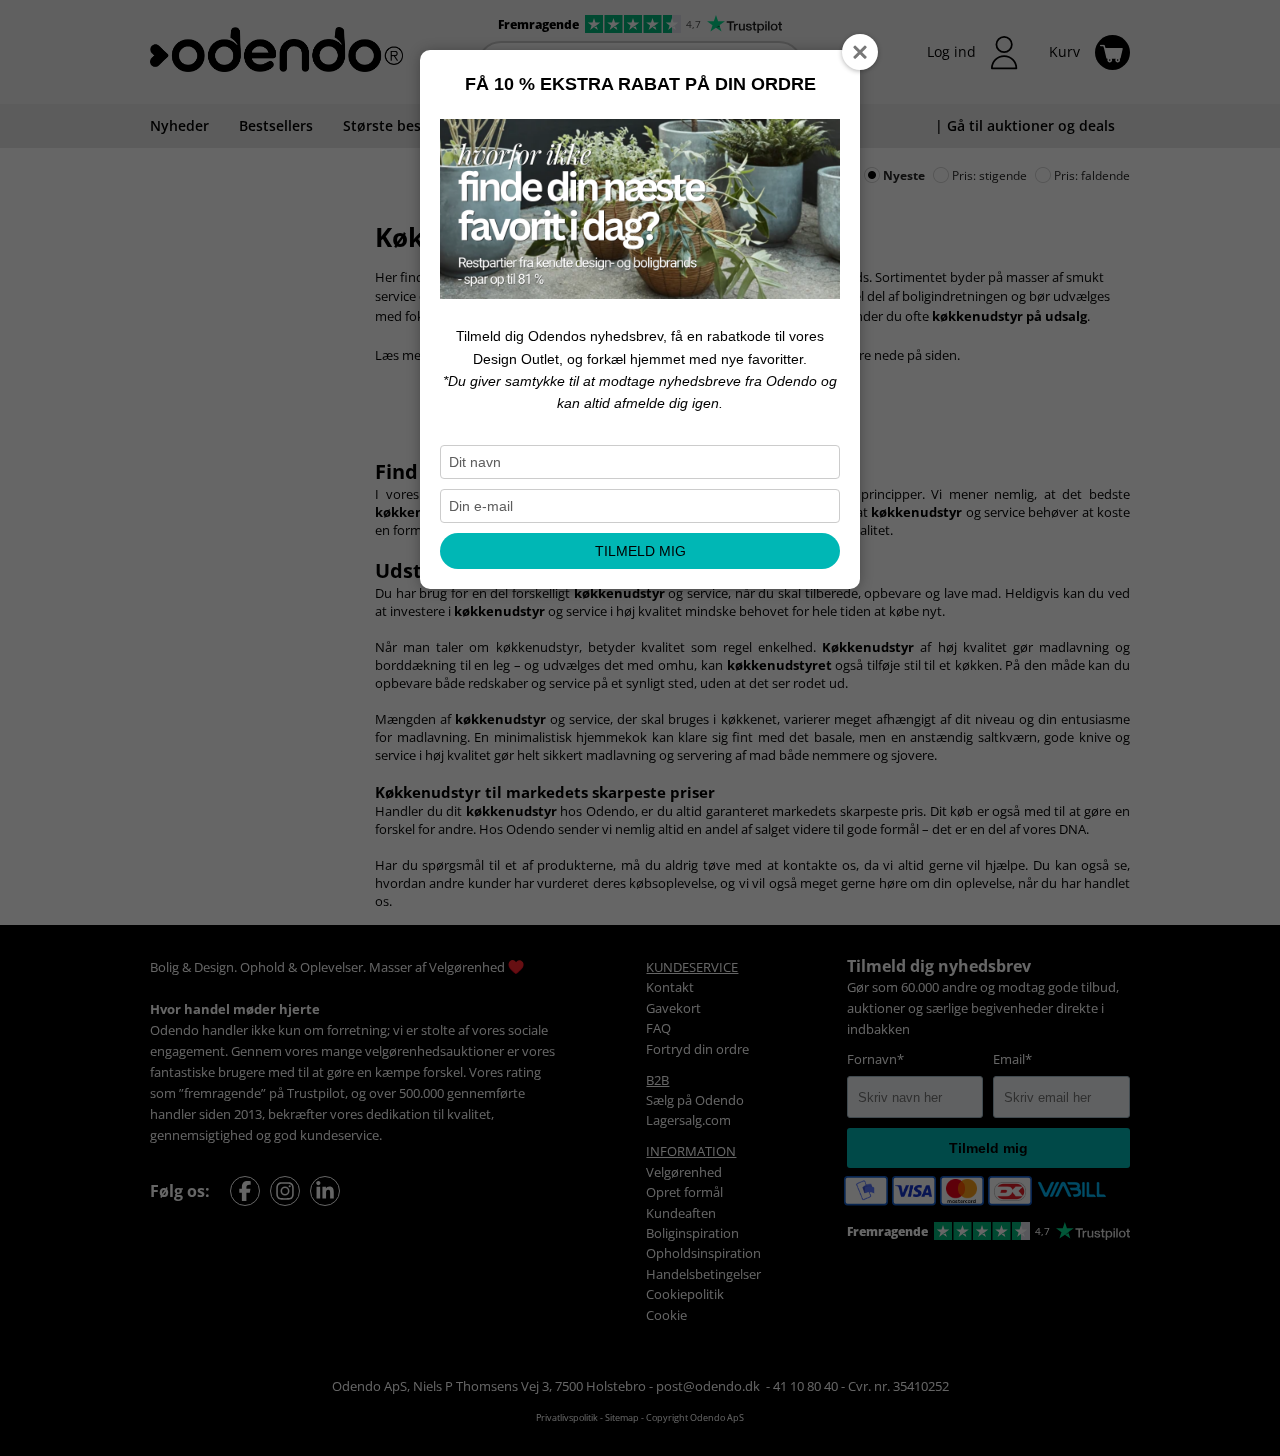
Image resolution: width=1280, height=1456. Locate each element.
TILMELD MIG (640, 551)
